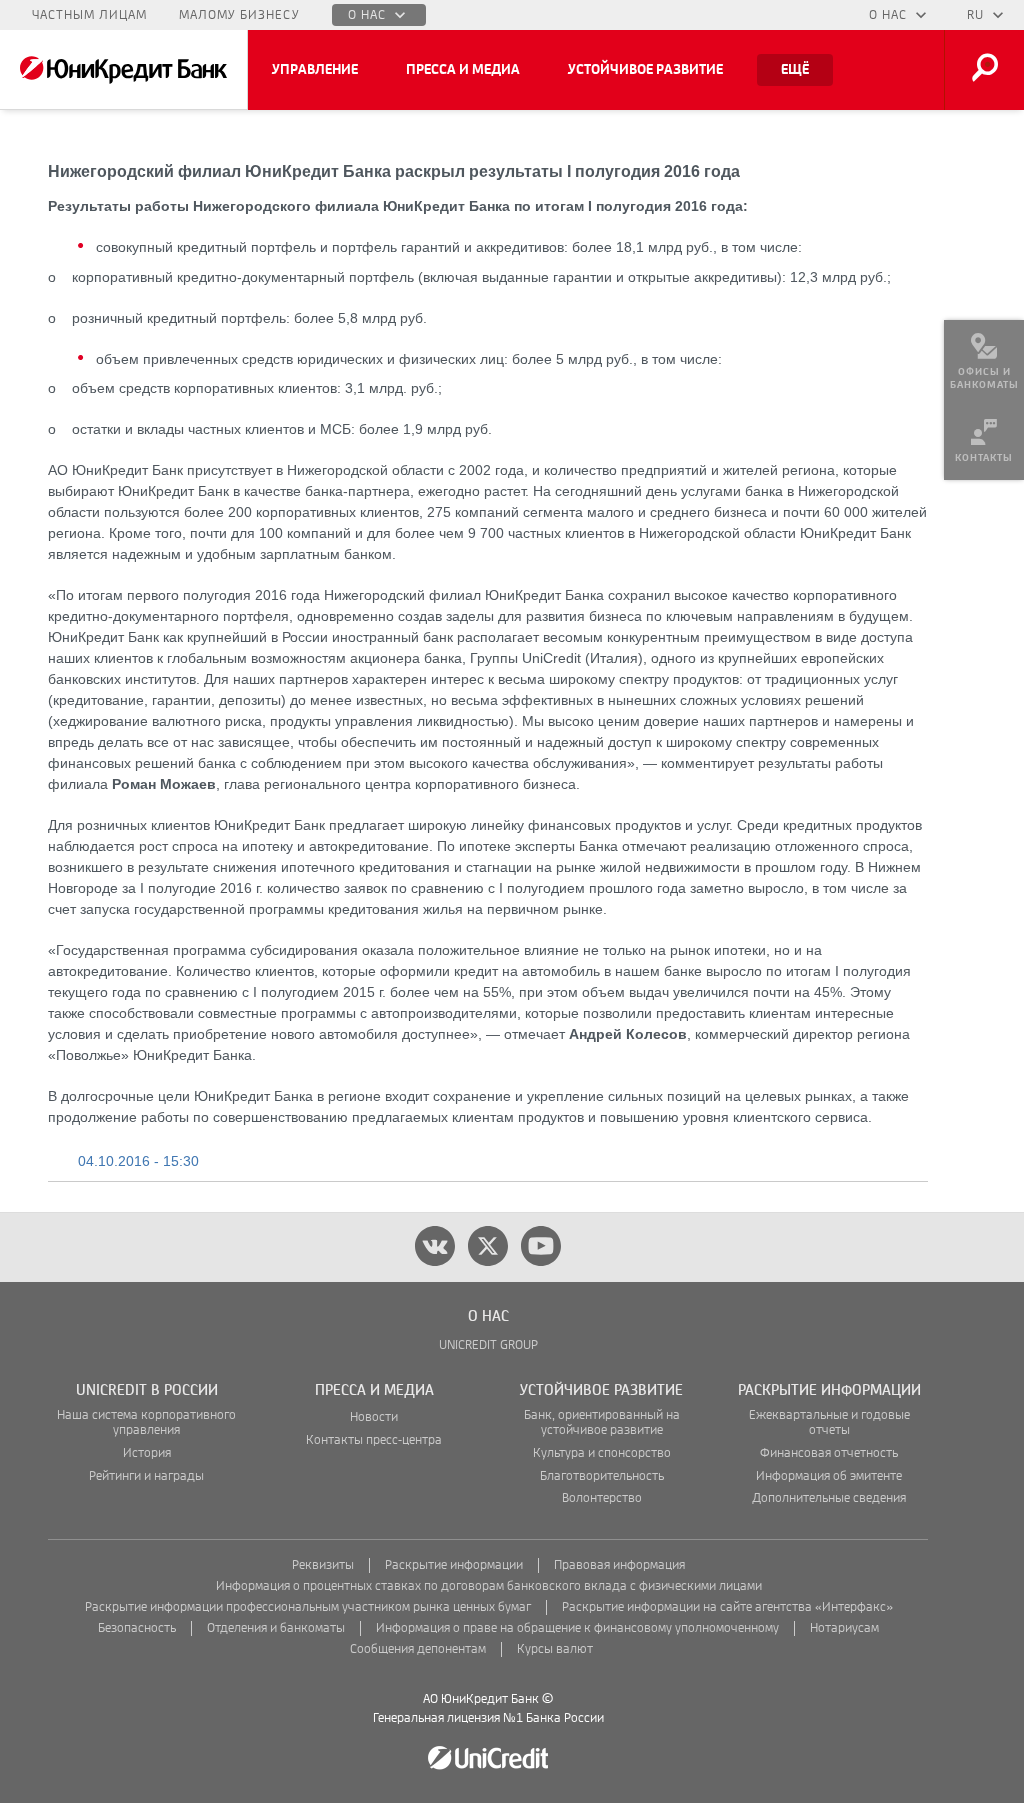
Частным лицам (89, 15)
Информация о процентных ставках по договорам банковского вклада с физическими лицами (489, 1586)
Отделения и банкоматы (276, 1628)
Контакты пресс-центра (374, 1440)
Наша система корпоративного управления (146, 1423)
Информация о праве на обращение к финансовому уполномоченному (577, 1628)
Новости (374, 1417)
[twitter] (488, 1246)
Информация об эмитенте (829, 1476)
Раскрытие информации (454, 1565)
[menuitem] (984, 360)
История (147, 1453)
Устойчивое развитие (645, 70)
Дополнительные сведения (829, 1498)
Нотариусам (844, 1628)
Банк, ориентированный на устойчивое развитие (602, 1423)
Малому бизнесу (239, 15)
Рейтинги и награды (146, 1476)
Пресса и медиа (463, 70)
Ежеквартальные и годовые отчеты (829, 1423)
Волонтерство (602, 1498)
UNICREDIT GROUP (488, 1345)
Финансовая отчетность (829, 1453)
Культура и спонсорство (602, 1453)
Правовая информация (619, 1565)
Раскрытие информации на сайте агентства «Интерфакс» (727, 1607)
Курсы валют (555, 1649)
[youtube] (541, 1246)
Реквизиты (323, 1565)
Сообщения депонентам (418, 1649)
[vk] (435, 1246)
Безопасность (137, 1628)
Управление (315, 70)
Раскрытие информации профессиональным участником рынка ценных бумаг (308, 1607)
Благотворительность (602, 1476)
